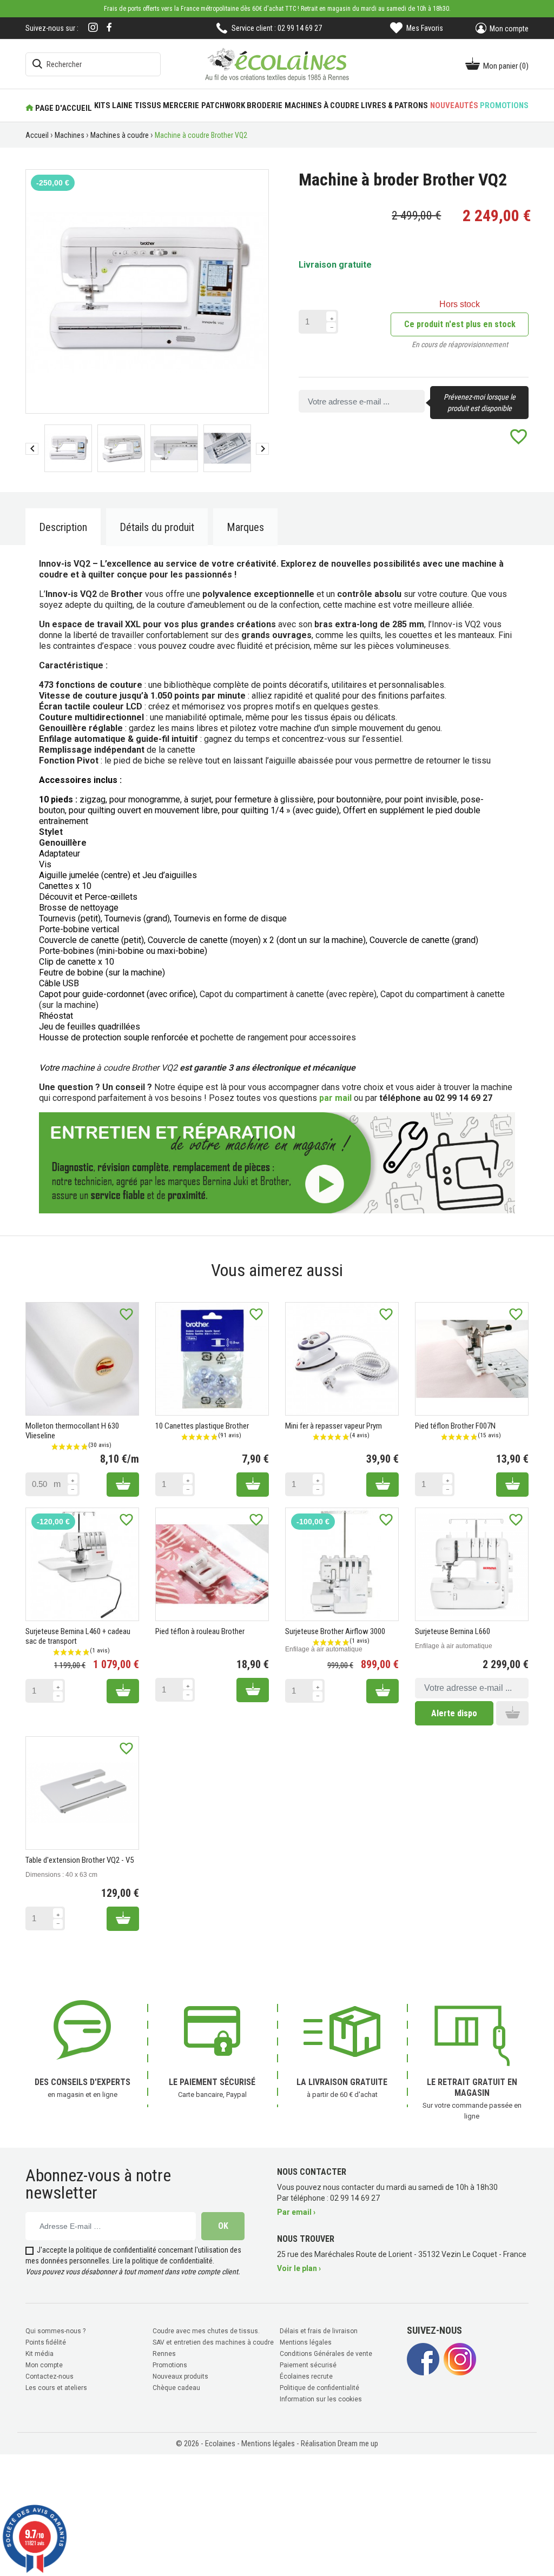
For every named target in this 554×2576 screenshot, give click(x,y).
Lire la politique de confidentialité (163, 2261)
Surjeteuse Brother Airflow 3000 (335, 1631)
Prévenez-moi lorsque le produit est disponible (480, 403)
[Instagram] (93, 28)
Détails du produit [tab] (157, 527)
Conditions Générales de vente (326, 2354)
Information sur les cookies (321, 2399)
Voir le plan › (299, 2268)
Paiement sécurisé (308, 2365)
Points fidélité (46, 2342)
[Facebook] (109, 27)
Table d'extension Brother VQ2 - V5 (80, 1860)
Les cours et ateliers (56, 2388)
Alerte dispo (454, 1713)
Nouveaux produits (180, 2376)
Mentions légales (306, 2342)
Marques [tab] (245, 527)
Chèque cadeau (176, 2388)
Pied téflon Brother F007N (455, 1426)
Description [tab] (63, 527)
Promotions (170, 2365)
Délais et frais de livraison (319, 2331)
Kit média (39, 2354)
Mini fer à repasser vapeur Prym (334, 1426)
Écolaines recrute (306, 2376)
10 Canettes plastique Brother (202, 1426)
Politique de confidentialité (319, 2388)
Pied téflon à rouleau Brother (200, 1631)
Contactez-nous (50, 2376)
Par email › (296, 2212)
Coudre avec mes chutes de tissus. (206, 2331)
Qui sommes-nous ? (55, 2331)
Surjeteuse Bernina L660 (453, 1631)
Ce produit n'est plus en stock (460, 324)
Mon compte (44, 2365)
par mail (335, 1098)
